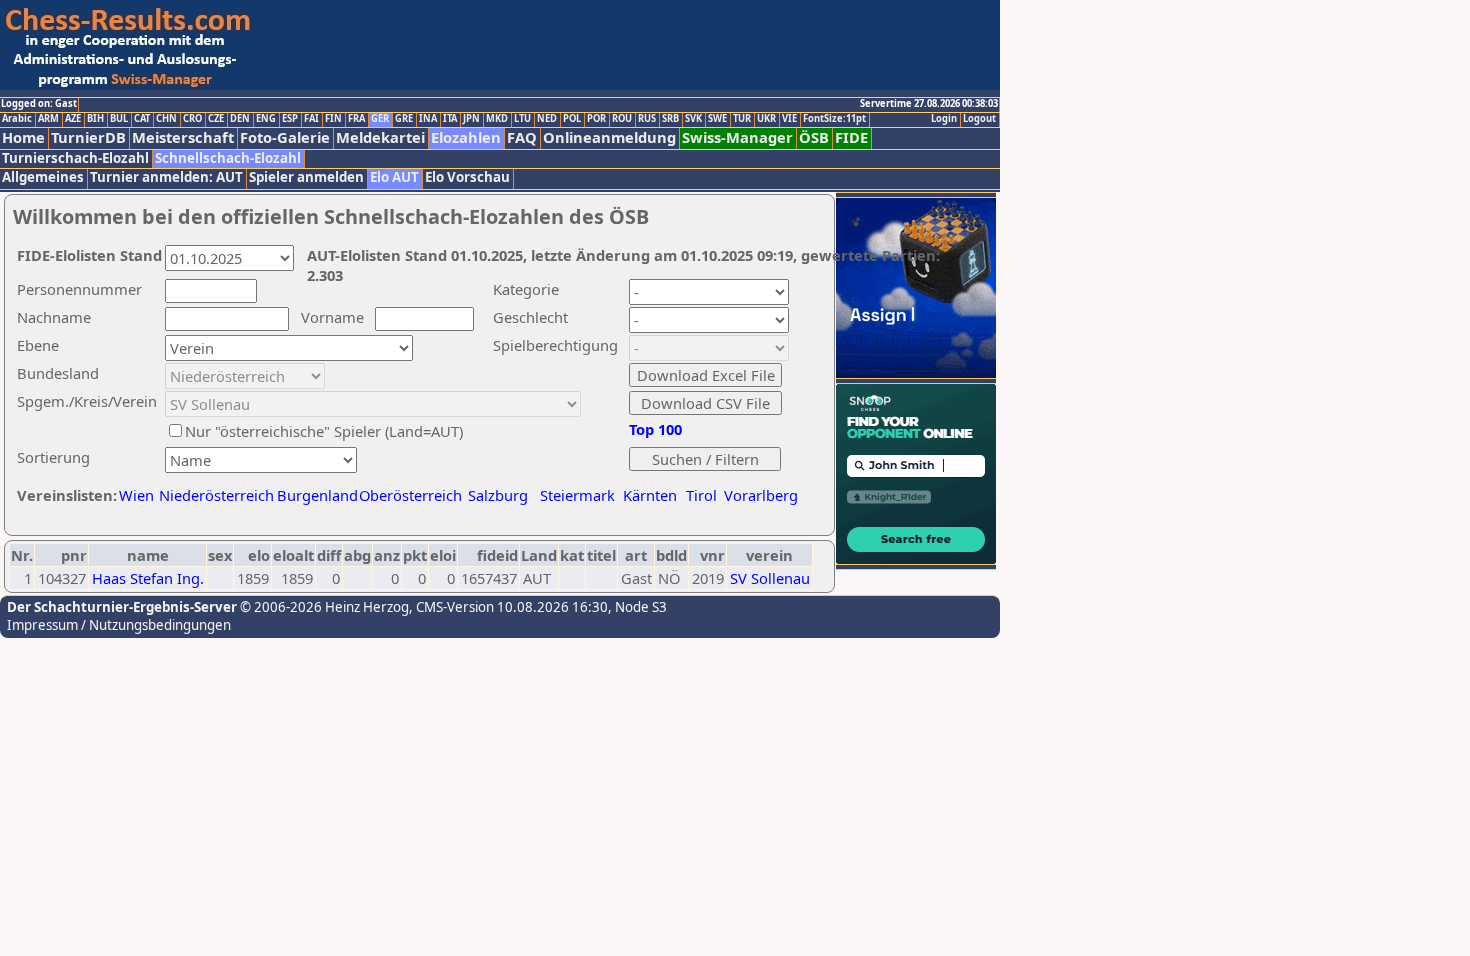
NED (547, 119)
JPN (471, 119)
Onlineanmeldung (609, 137)
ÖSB (814, 137)
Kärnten (650, 495)
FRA (356, 119)
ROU (622, 119)
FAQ (522, 137)
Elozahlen (466, 137)
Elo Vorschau (467, 177)
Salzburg (498, 495)
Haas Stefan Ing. (148, 578)
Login (944, 119)
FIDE (851, 137)
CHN (166, 119)
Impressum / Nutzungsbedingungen (119, 625)
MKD (497, 119)
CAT (142, 119)
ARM (48, 119)
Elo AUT (394, 177)
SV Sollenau (770, 578)
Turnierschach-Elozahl (75, 158)
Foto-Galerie (285, 137)
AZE (73, 119)
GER (380, 119)
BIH (95, 119)
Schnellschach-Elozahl (228, 158)
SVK (693, 119)
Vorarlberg (761, 495)
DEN (240, 119)
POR (596, 119)
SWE (717, 119)
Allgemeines (43, 177)
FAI (311, 119)
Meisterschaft (183, 137)
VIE (789, 119)
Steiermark (577, 495)
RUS (647, 119)
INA (428, 119)
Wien (136, 495)
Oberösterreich (410, 495)
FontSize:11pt (834, 119)
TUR (742, 119)
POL (572, 119)
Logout (979, 119)
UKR (766, 119)
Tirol (701, 495)
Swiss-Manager (737, 137)
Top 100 (655, 429)
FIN (333, 119)
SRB (670, 119)
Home (23, 137)
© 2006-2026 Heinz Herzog (323, 607)
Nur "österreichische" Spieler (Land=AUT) (324, 431)
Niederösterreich (213, 495)
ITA (450, 119)
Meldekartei (380, 137)
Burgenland (317, 495)
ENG (266, 119)
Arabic (17, 119)
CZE (216, 119)
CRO (192, 119)
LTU (522, 119)
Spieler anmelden (306, 177)
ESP (290, 119)
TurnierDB (88, 137)
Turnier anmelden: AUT (166, 177)
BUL (119, 119)
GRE (404, 119)
